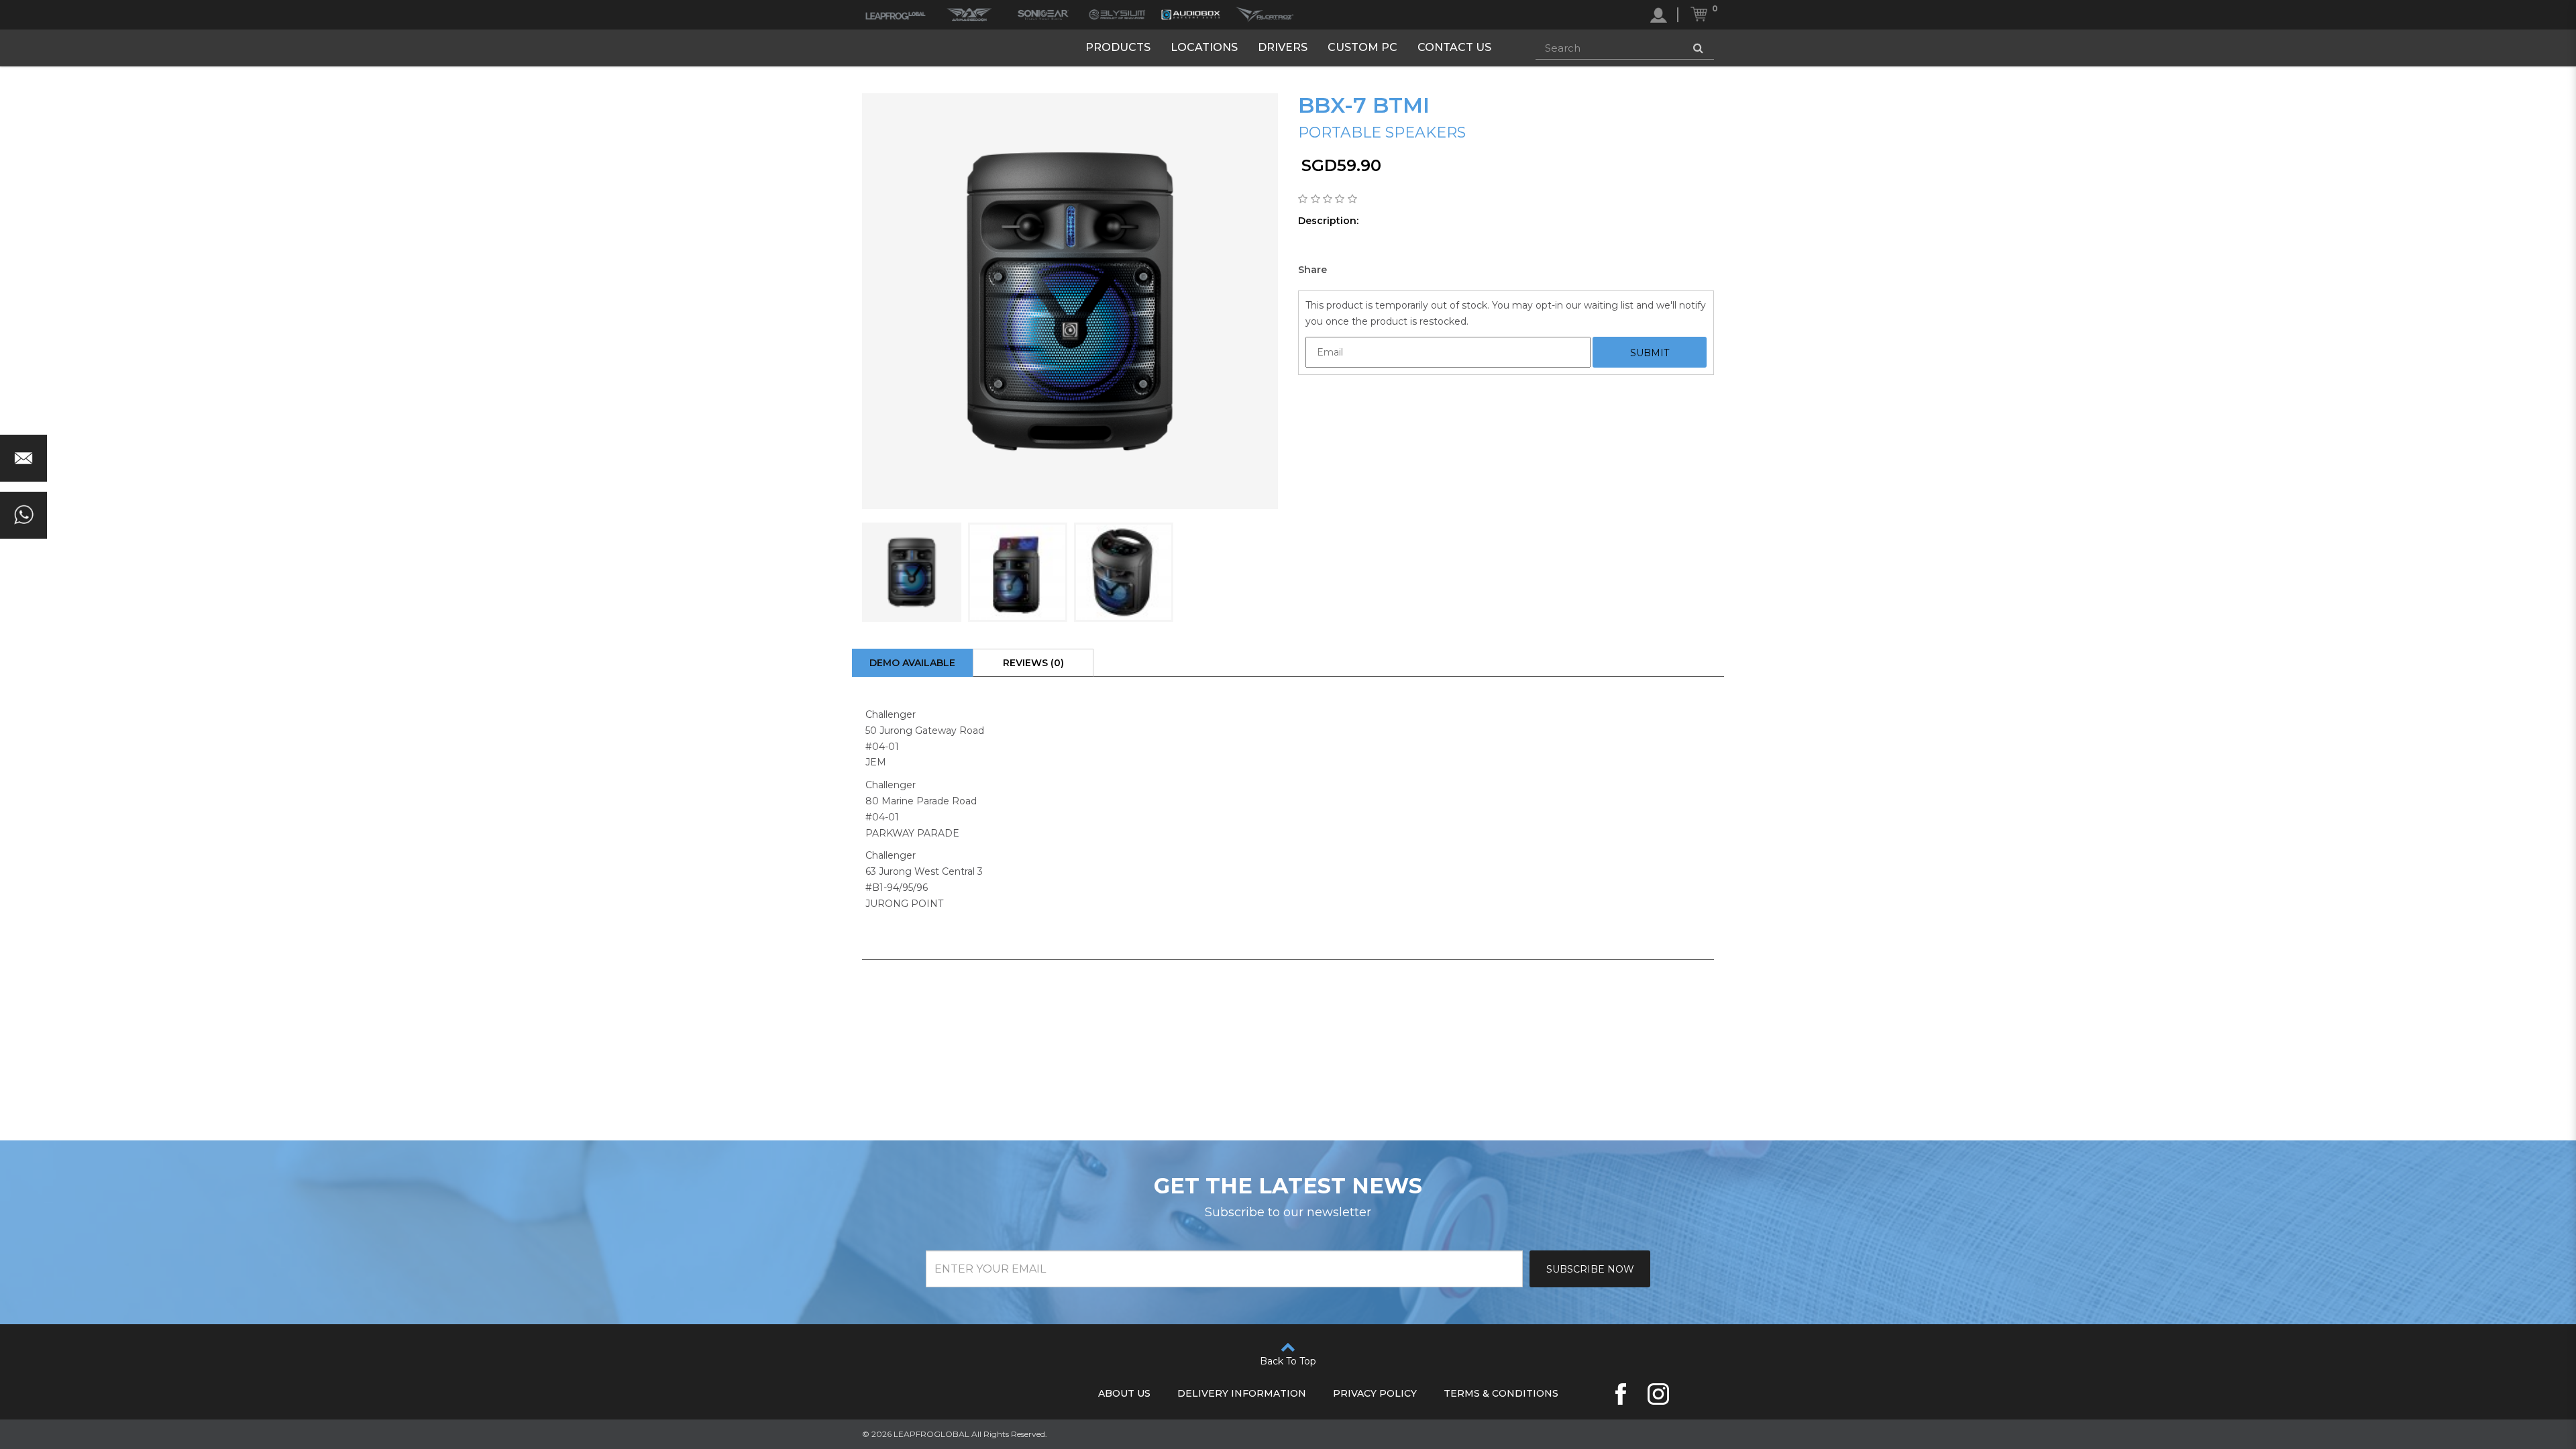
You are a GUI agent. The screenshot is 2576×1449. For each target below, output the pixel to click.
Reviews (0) (1033, 663)
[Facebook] (1621, 1394)
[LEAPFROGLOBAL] (896, 15)
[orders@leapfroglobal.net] (23, 458)
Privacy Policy (1375, 1393)
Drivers (1283, 47)
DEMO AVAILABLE (912, 663)
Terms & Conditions (1501, 1393)
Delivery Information (1242, 1393)
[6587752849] (23, 515)
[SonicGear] (1043, 15)
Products (1118, 47)
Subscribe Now (1590, 1269)
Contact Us (1454, 47)
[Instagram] (1658, 1394)
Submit (1650, 353)
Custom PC (1362, 47)
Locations (1204, 47)
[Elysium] (1117, 15)
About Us (1124, 1393)
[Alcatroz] (1265, 15)
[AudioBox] (1191, 15)
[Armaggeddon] (969, 15)
